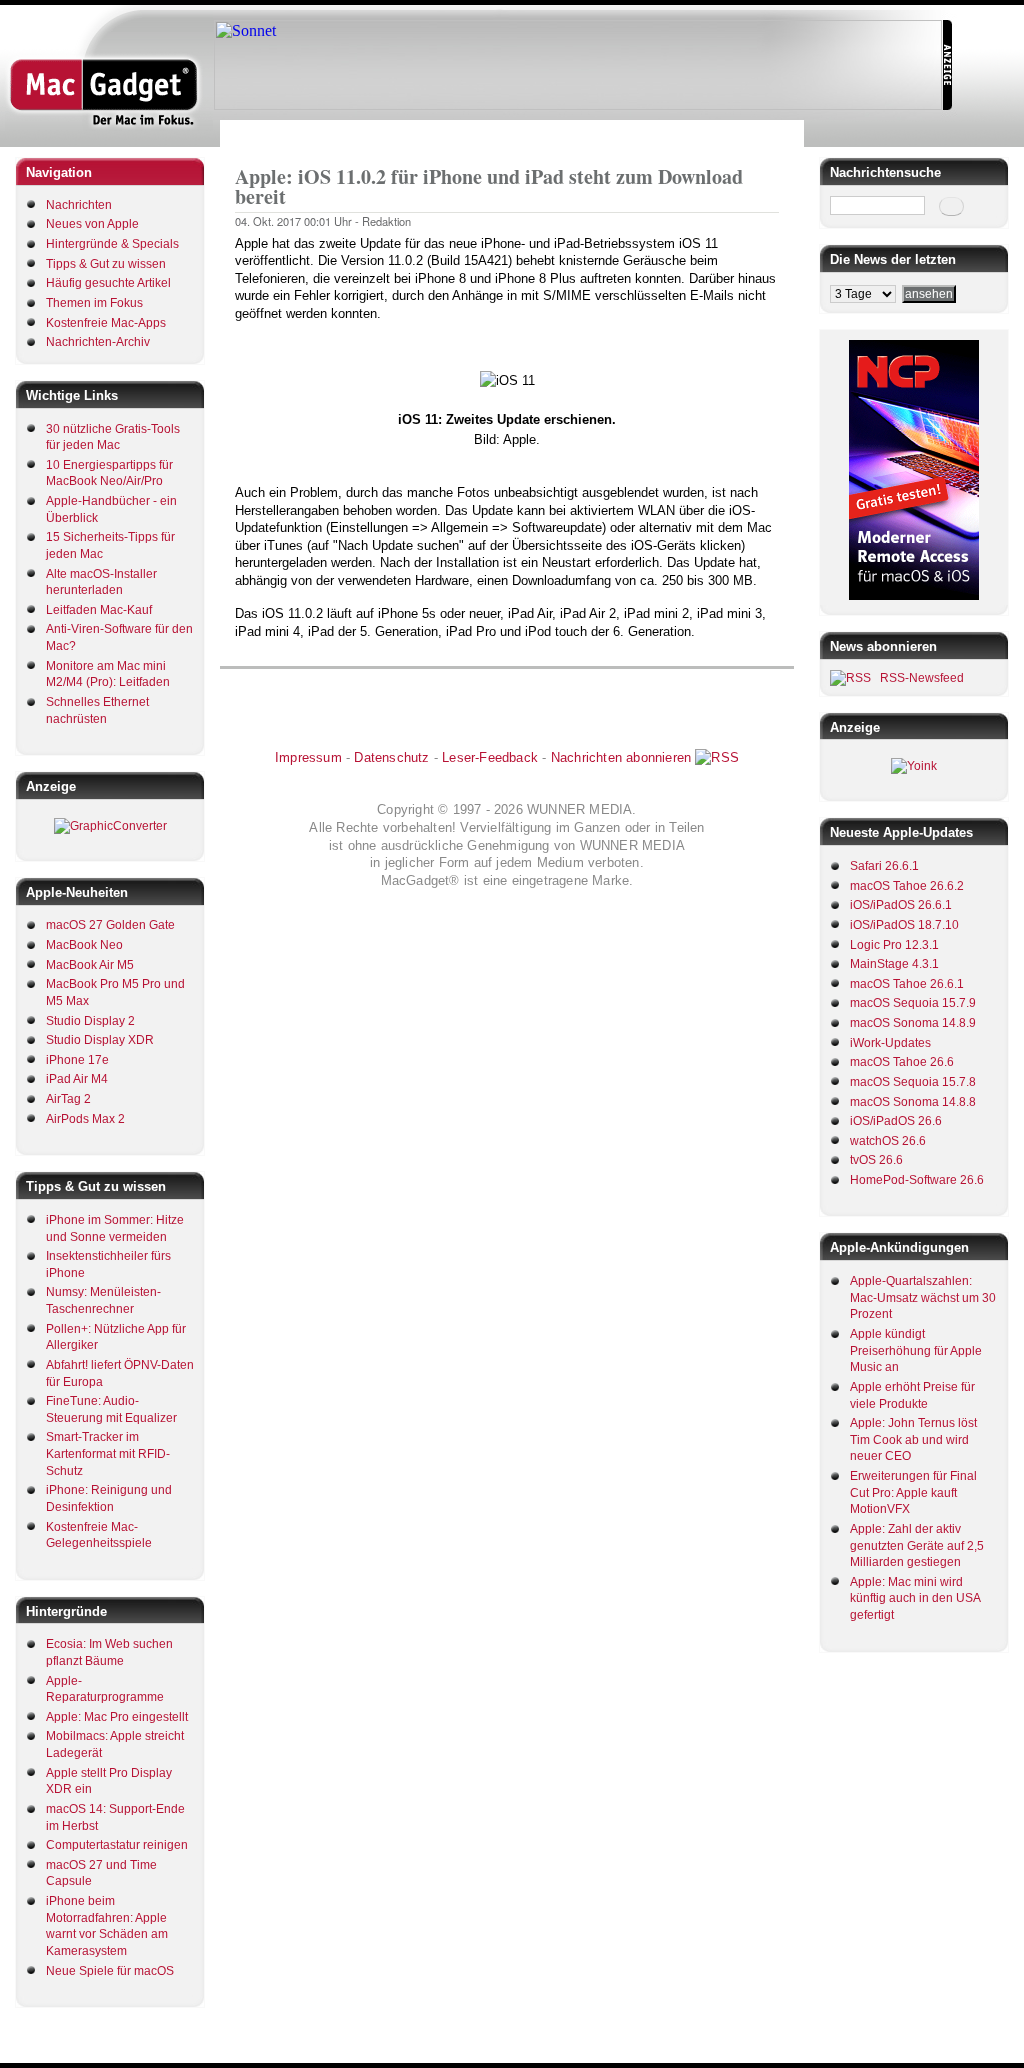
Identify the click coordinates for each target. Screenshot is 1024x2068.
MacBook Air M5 (90, 965)
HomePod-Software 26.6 (917, 1180)
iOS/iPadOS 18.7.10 (904, 925)
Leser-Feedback (490, 757)
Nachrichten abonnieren (621, 757)
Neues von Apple (92, 224)
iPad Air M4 (77, 1079)
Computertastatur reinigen (117, 1845)
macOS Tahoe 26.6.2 (907, 886)
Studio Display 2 (90, 1021)
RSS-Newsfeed (922, 678)
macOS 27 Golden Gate (110, 925)
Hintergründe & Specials (112, 244)
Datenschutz (391, 757)
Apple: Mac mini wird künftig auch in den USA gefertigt (915, 1598)
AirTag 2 (68, 1099)
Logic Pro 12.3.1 (894, 945)
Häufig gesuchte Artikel (108, 283)
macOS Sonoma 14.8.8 (913, 1102)
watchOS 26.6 (888, 1141)
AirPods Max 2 (85, 1119)
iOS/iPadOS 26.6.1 (901, 905)
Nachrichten (79, 205)
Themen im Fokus (94, 303)
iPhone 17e (77, 1060)
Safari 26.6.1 (884, 866)
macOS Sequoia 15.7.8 (913, 1082)
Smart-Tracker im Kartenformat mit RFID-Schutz (108, 1453)
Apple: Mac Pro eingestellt (117, 1717)
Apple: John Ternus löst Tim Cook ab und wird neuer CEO (913, 1439)
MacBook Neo (84, 945)
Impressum (308, 757)
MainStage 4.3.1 (894, 964)
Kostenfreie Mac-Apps (106, 323)
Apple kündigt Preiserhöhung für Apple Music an (916, 1350)
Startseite (260, 133)
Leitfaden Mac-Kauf (99, 610)
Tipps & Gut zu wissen (106, 264)
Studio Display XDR (100, 1040)
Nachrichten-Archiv (98, 342)
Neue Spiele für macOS (110, 1971)
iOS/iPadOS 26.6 (896, 1121)
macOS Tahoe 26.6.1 (907, 984)
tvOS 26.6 (876, 1160)
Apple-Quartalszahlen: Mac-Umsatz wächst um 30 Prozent (923, 1297)
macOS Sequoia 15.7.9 (913, 1003)
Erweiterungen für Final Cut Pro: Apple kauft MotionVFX (913, 1492)
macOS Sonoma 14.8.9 (913, 1023)
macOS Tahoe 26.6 (902, 1062)
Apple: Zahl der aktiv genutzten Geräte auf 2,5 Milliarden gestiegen (917, 1545)
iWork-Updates (890, 1043)
